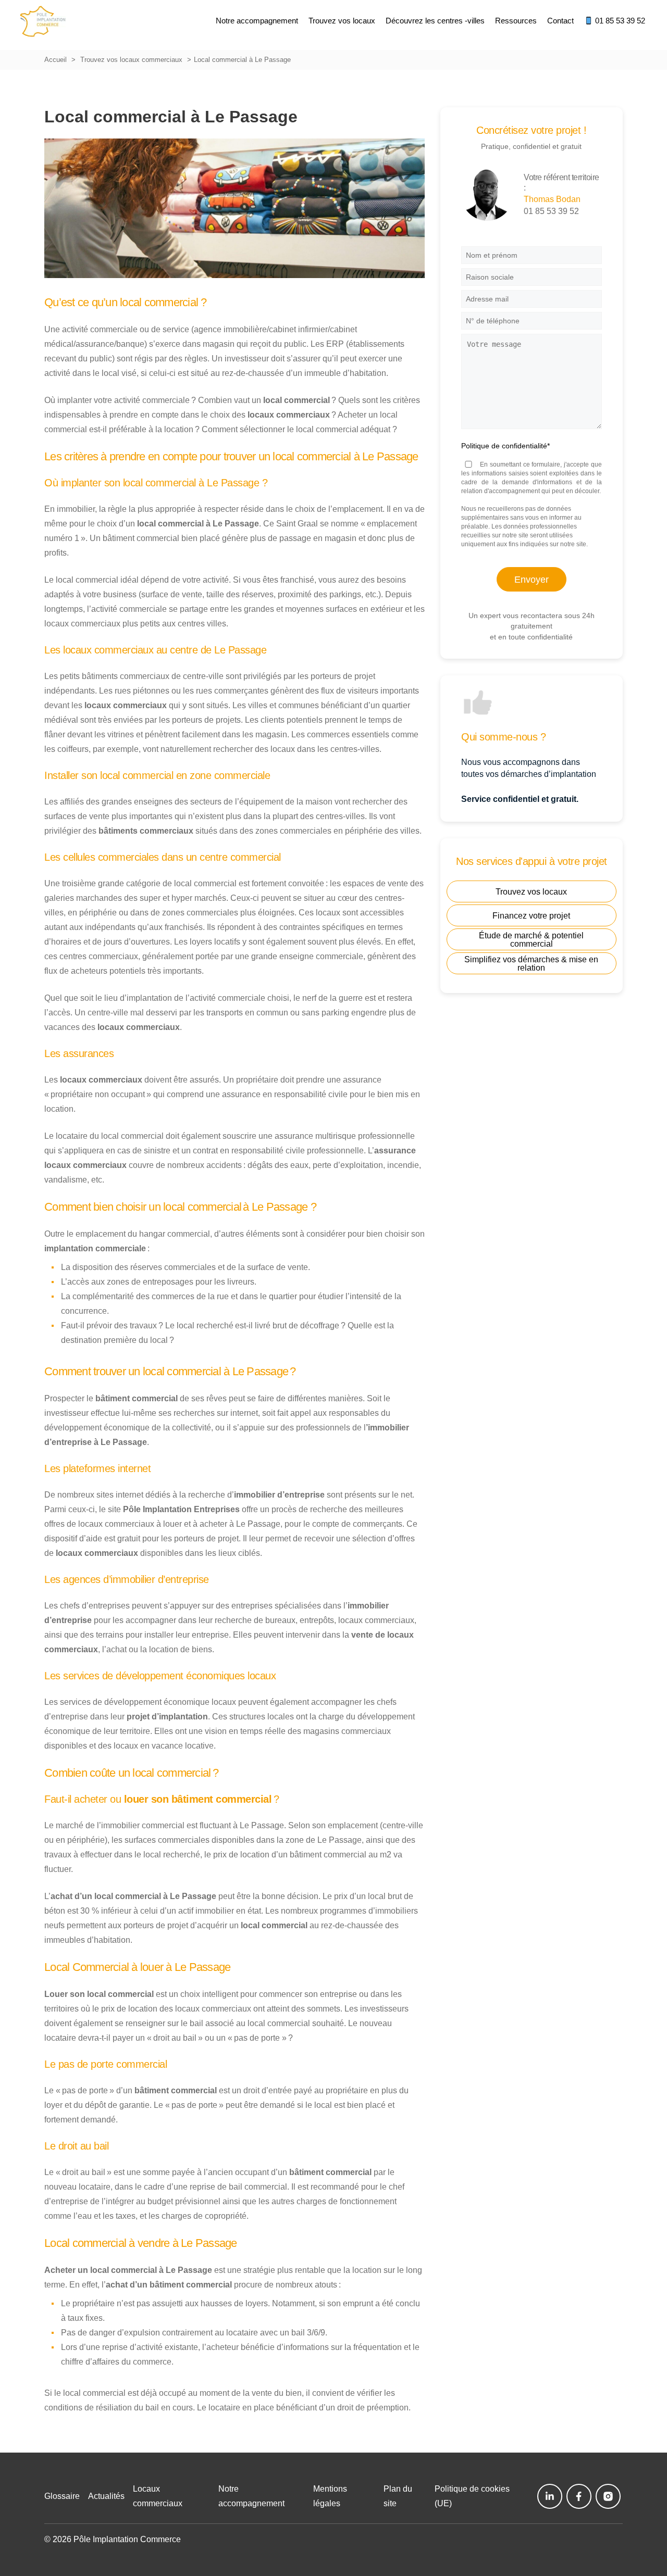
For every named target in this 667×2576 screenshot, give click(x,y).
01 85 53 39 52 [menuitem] (619, 21)
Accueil (55, 60)
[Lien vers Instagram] (608, 2496)
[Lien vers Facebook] (579, 2496)
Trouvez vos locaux (531, 892)
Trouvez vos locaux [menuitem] (342, 21)
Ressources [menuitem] (516, 21)
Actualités (106, 2496)
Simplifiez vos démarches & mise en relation (531, 964)
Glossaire (62, 2496)
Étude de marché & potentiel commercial (531, 940)
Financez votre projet (531, 916)
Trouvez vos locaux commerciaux (131, 60)
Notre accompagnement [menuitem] (257, 21)
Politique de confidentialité (505, 446)
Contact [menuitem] (560, 21)
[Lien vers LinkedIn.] (550, 2496)
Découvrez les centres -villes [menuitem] (435, 21)
